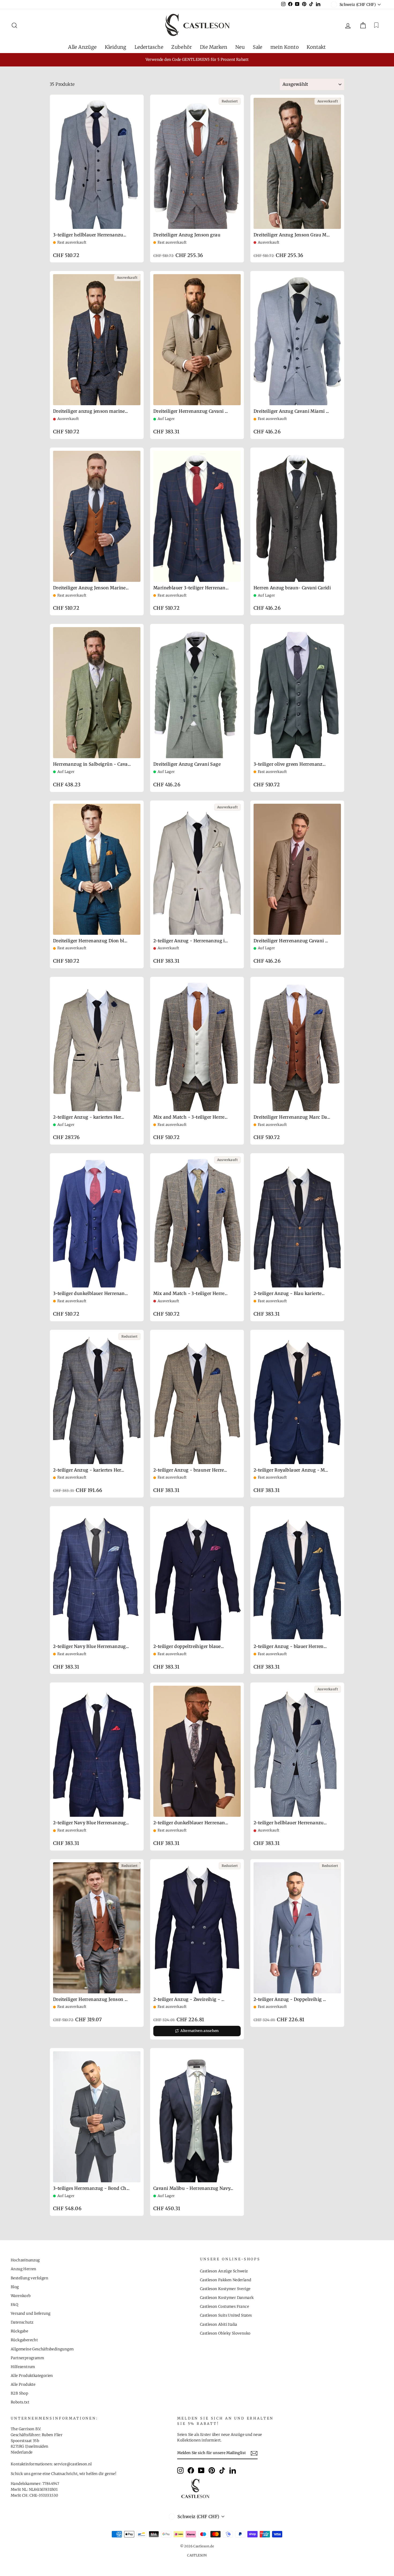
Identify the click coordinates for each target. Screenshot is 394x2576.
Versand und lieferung (31, 2313)
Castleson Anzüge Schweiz (224, 2271)
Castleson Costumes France (224, 2307)
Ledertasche (149, 47)
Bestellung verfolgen (29, 2278)
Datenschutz (22, 2322)
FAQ (14, 2305)
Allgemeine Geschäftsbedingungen (42, 2349)
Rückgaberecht (24, 2340)
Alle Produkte (23, 2385)
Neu (240, 47)
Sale (258, 47)
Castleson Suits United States (226, 2315)
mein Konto (285, 47)
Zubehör (182, 47)
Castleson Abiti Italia (219, 2324)
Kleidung (116, 47)
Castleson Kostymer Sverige (225, 2289)
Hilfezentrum (23, 2367)
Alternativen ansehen (200, 2031)
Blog (15, 2287)
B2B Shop (19, 2393)
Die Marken (214, 47)
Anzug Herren (24, 2269)
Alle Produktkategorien (32, 2376)
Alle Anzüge (82, 47)
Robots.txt (20, 2402)
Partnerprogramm (27, 2358)
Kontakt (316, 47)
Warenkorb (21, 2296)
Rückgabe (19, 2331)
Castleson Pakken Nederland (226, 2280)
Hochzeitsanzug (25, 2260)
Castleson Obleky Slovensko (225, 2333)
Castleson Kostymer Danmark (227, 2298)
